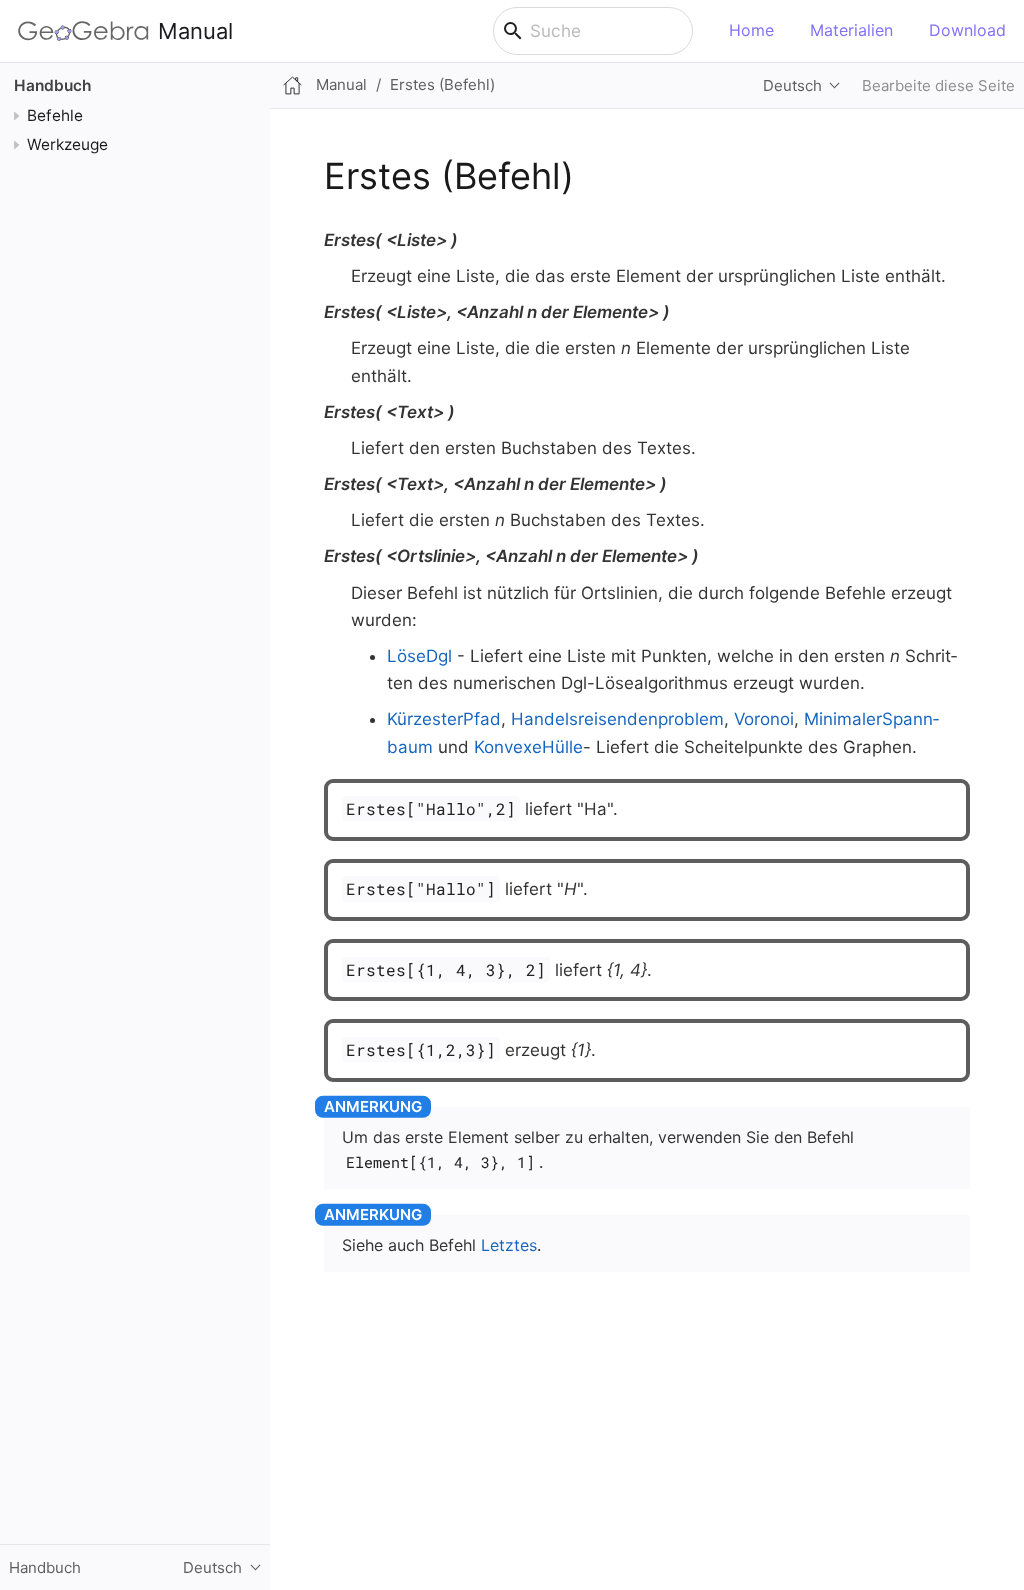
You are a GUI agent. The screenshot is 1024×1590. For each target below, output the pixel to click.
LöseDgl (419, 656)
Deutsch (792, 85)
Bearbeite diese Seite (938, 85)
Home (751, 30)
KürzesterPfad (444, 719)
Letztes (509, 1245)
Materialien (851, 30)
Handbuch (52, 85)
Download (967, 30)
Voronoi (764, 719)
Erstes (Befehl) (442, 84)
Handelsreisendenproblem (617, 719)
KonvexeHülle (528, 747)
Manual (195, 31)
